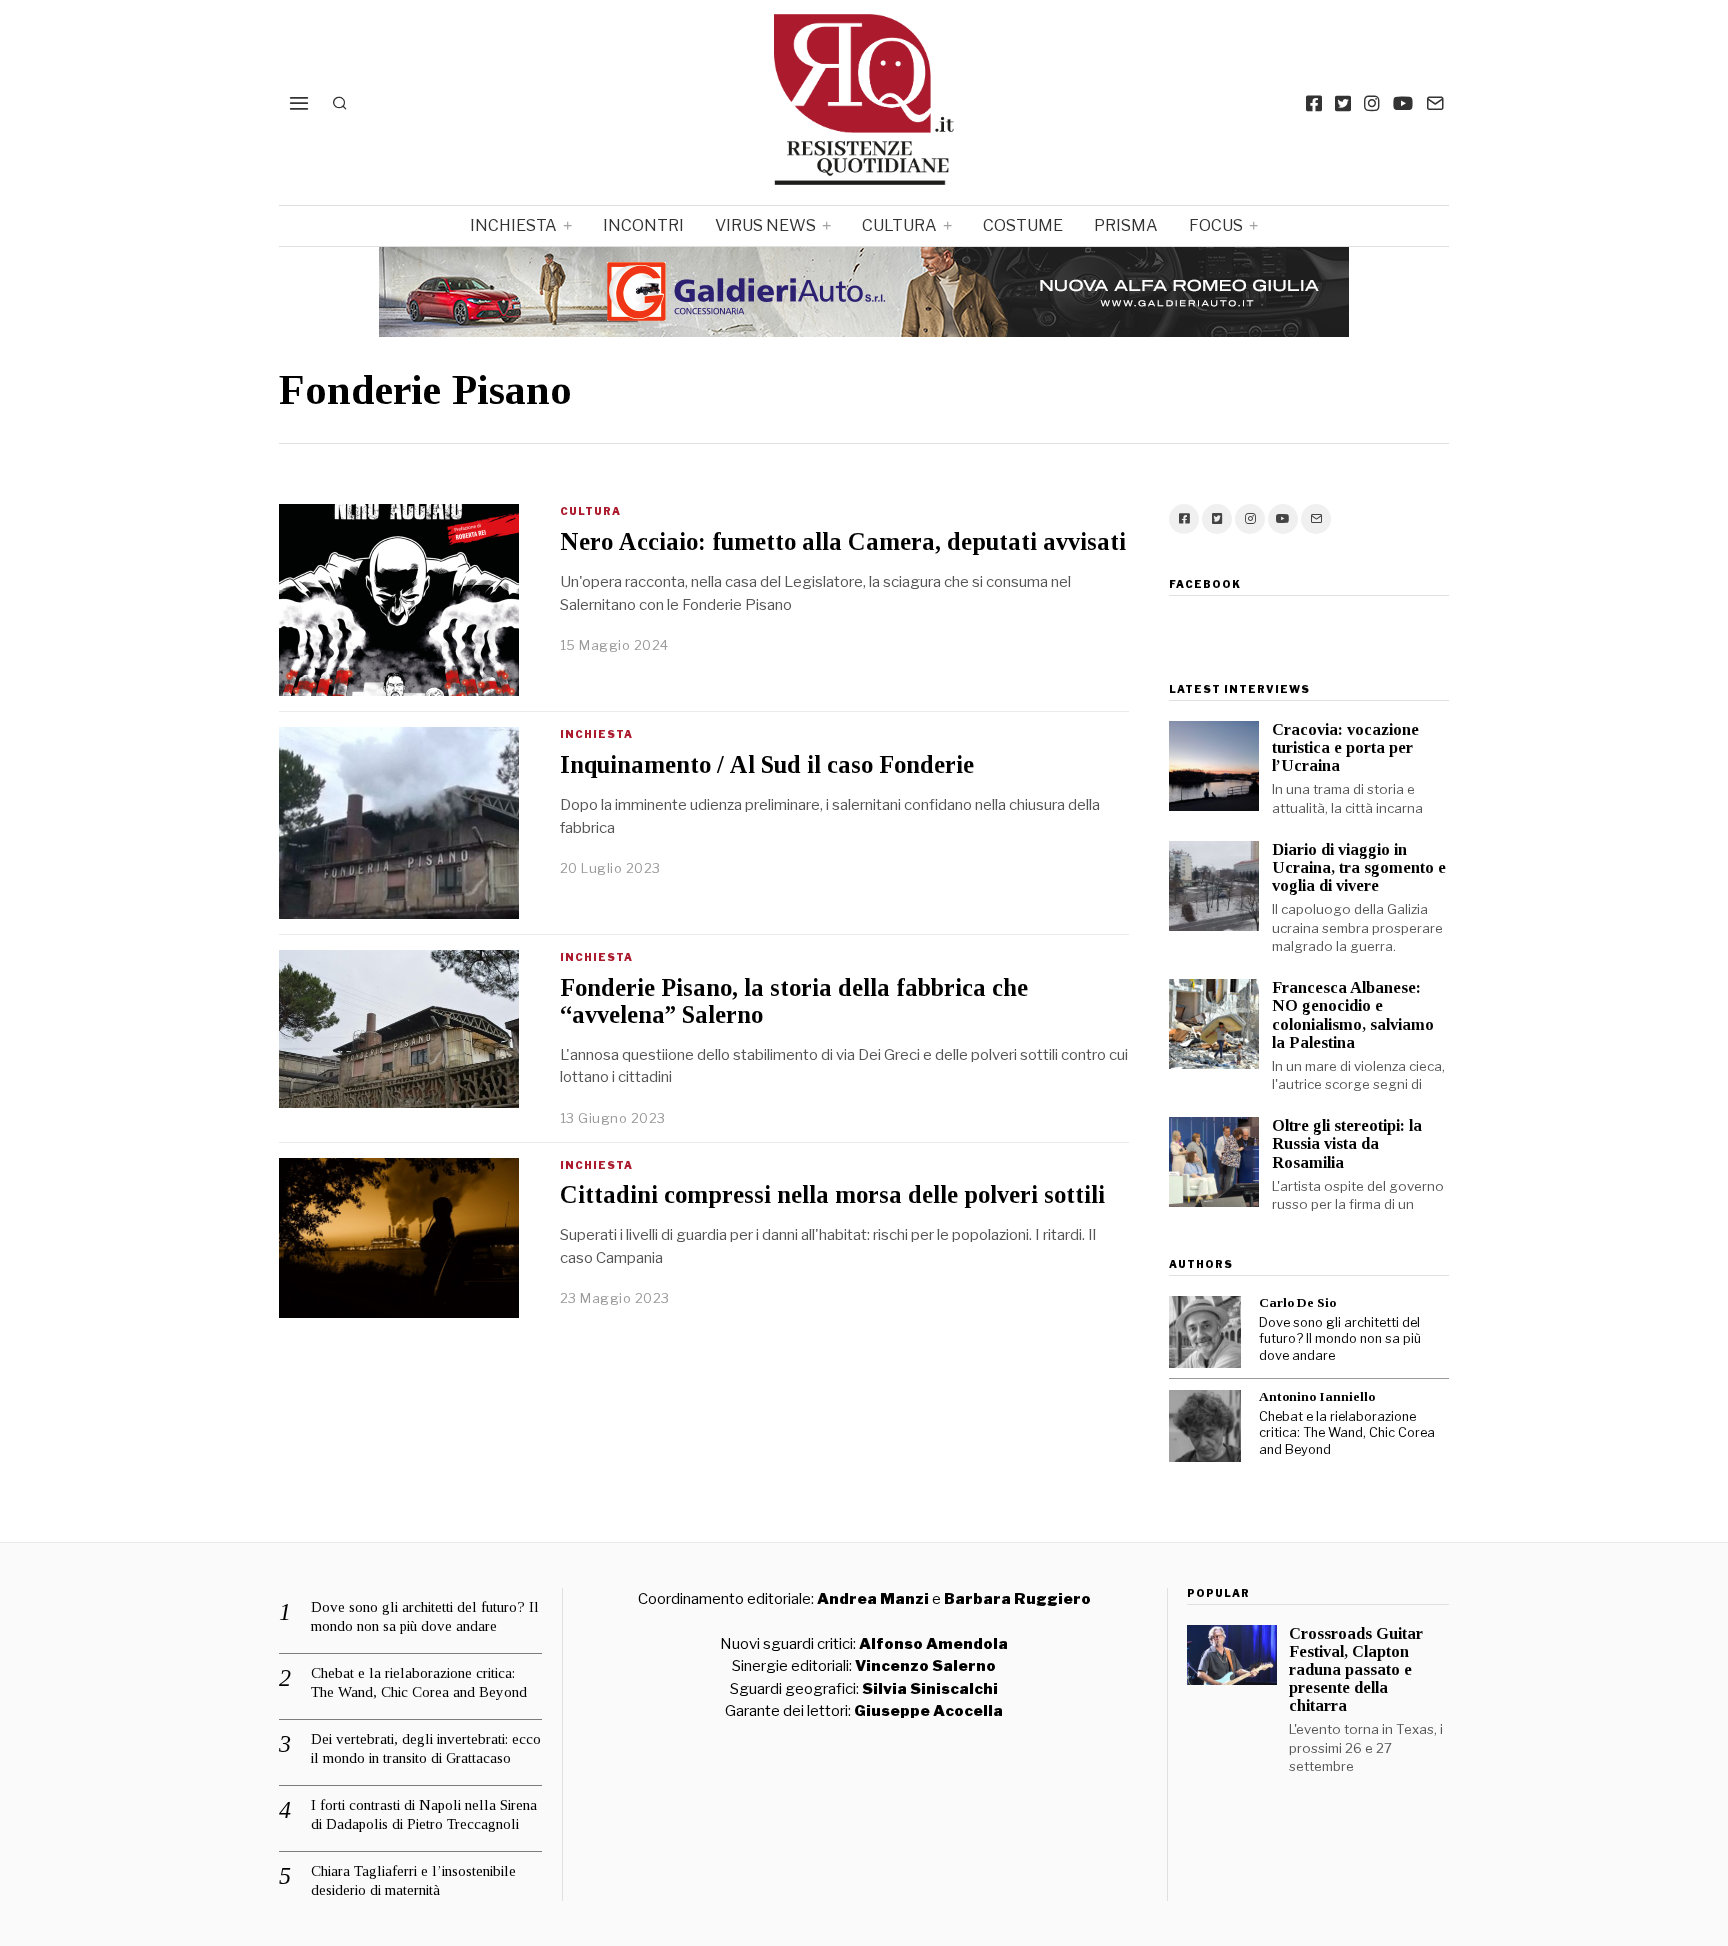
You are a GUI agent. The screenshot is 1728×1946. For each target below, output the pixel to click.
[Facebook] (1314, 103)
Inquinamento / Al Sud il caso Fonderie (767, 764)
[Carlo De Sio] (1205, 1332)
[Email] (1435, 103)
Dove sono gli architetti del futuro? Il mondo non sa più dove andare (1340, 1339)
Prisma (1126, 225)
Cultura (899, 225)
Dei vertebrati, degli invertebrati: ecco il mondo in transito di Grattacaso (426, 1749)
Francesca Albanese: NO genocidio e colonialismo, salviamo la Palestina (1353, 1014)
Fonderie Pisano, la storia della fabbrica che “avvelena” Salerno (794, 1001)
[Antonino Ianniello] (1205, 1426)
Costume (1023, 225)
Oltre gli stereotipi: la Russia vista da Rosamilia (1347, 1143)
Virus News (765, 225)
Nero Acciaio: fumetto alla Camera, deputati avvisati (843, 541)
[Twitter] (1343, 103)
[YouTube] (1403, 103)
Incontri (643, 225)
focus (1216, 225)
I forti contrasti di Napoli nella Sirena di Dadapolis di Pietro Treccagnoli (424, 1815)
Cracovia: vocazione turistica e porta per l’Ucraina (1345, 747)
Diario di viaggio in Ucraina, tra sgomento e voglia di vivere (1359, 867)
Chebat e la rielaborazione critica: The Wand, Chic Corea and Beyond (1347, 1433)
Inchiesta (513, 225)
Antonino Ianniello (1317, 1396)
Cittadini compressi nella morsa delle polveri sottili (832, 1194)
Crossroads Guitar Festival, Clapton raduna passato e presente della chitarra (1356, 1670)
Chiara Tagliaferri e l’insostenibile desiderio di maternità (413, 1881)
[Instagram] (1372, 103)
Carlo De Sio (1297, 1302)
